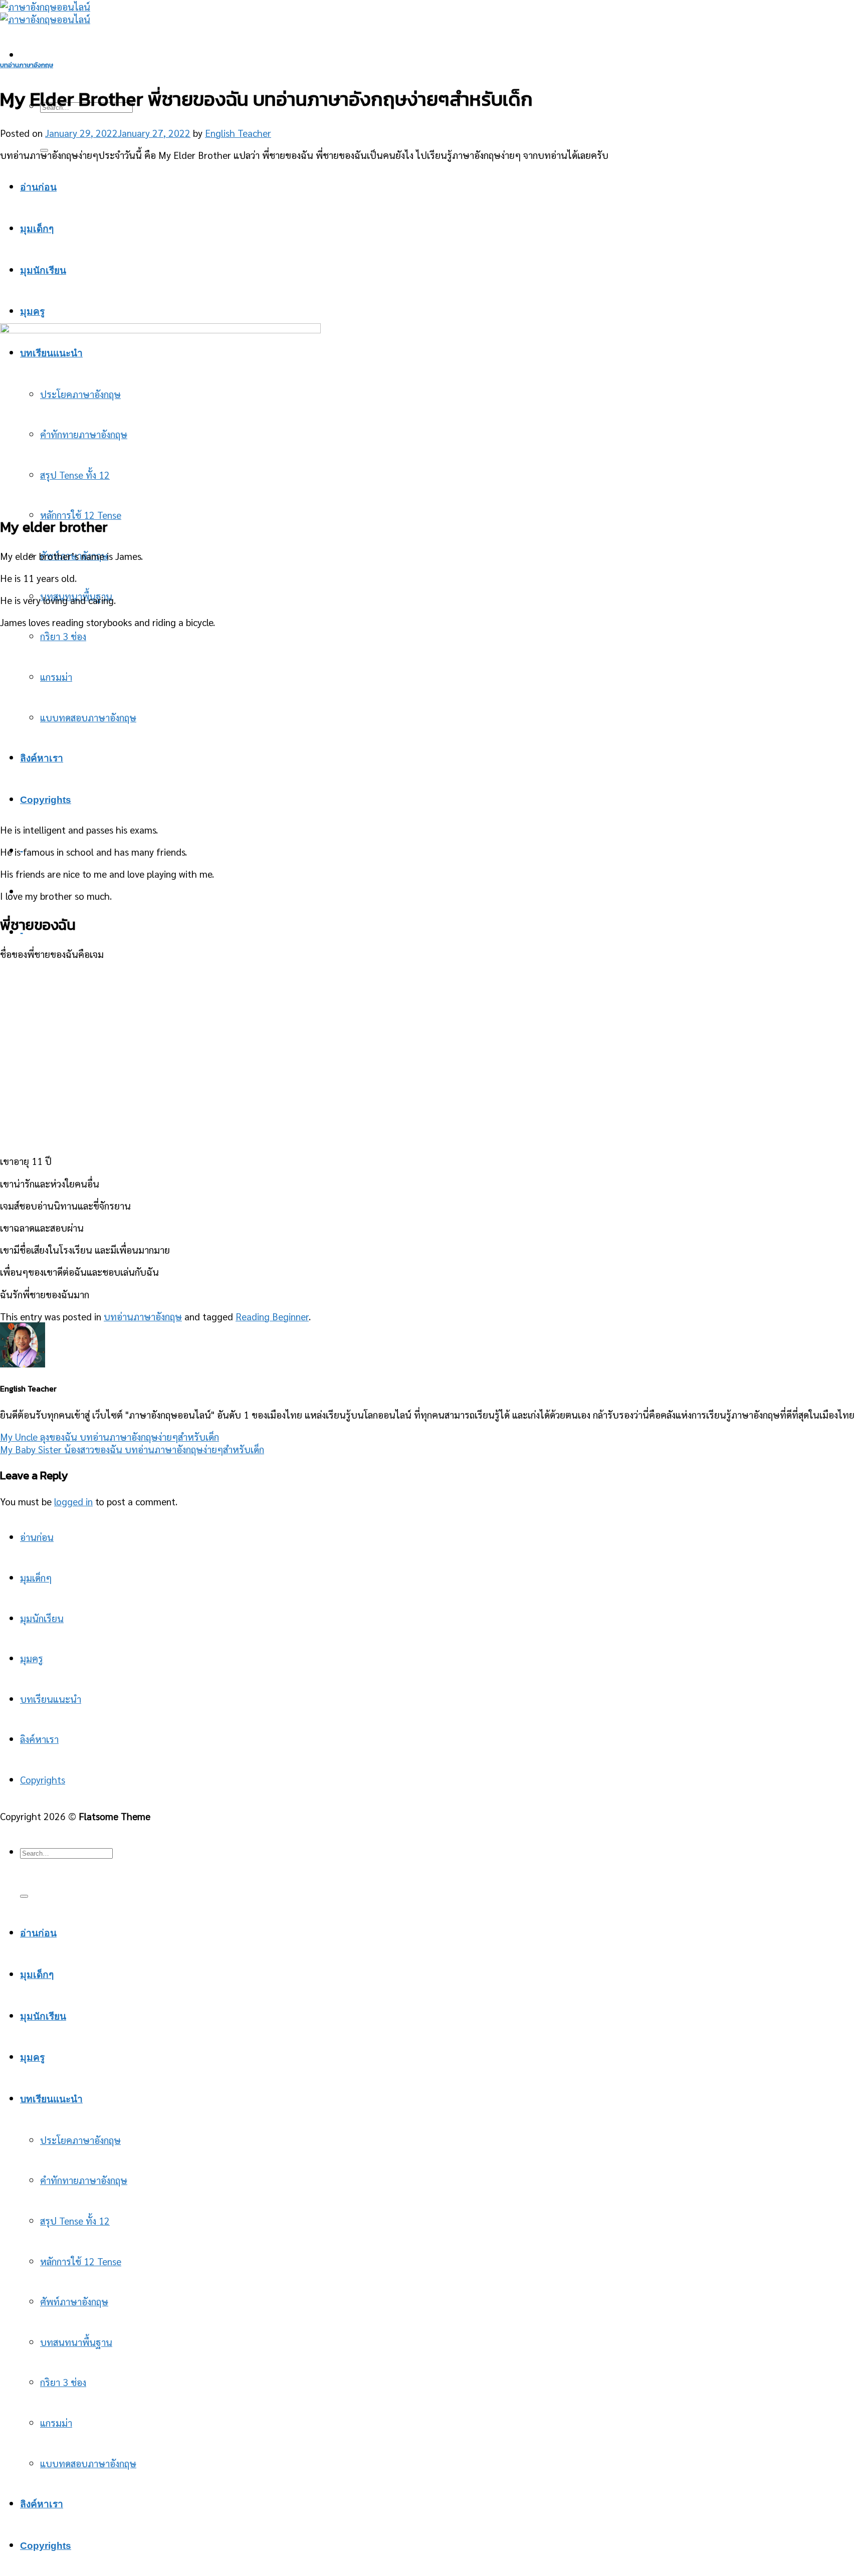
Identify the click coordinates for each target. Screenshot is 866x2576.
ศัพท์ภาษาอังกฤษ (74, 2301)
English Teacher (238, 133)
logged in (73, 1501)
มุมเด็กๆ (37, 229)
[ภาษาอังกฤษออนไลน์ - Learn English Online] (45, 13)
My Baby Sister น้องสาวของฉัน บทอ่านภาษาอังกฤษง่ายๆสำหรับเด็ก (132, 1449)
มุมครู (32, 312)
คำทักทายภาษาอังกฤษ (84, 2180)
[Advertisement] (433, 241)
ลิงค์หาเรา (42, 758)
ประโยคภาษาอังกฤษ (80, 2140)
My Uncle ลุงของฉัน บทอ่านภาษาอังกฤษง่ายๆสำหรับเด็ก (110, 1436)
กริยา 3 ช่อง (63, 636)
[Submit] (24, 1896)
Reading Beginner (272, 1316)
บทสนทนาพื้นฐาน (76, 2342)
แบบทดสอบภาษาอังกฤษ (88, 717)
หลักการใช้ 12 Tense (81, 515)
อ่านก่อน (38, 187)
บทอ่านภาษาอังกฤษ (27, 65)
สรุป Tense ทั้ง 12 (75, 2220)
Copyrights (46, 800)
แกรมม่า (56, 676)
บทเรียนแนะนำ (51, 1699)
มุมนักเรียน (43, 270)
